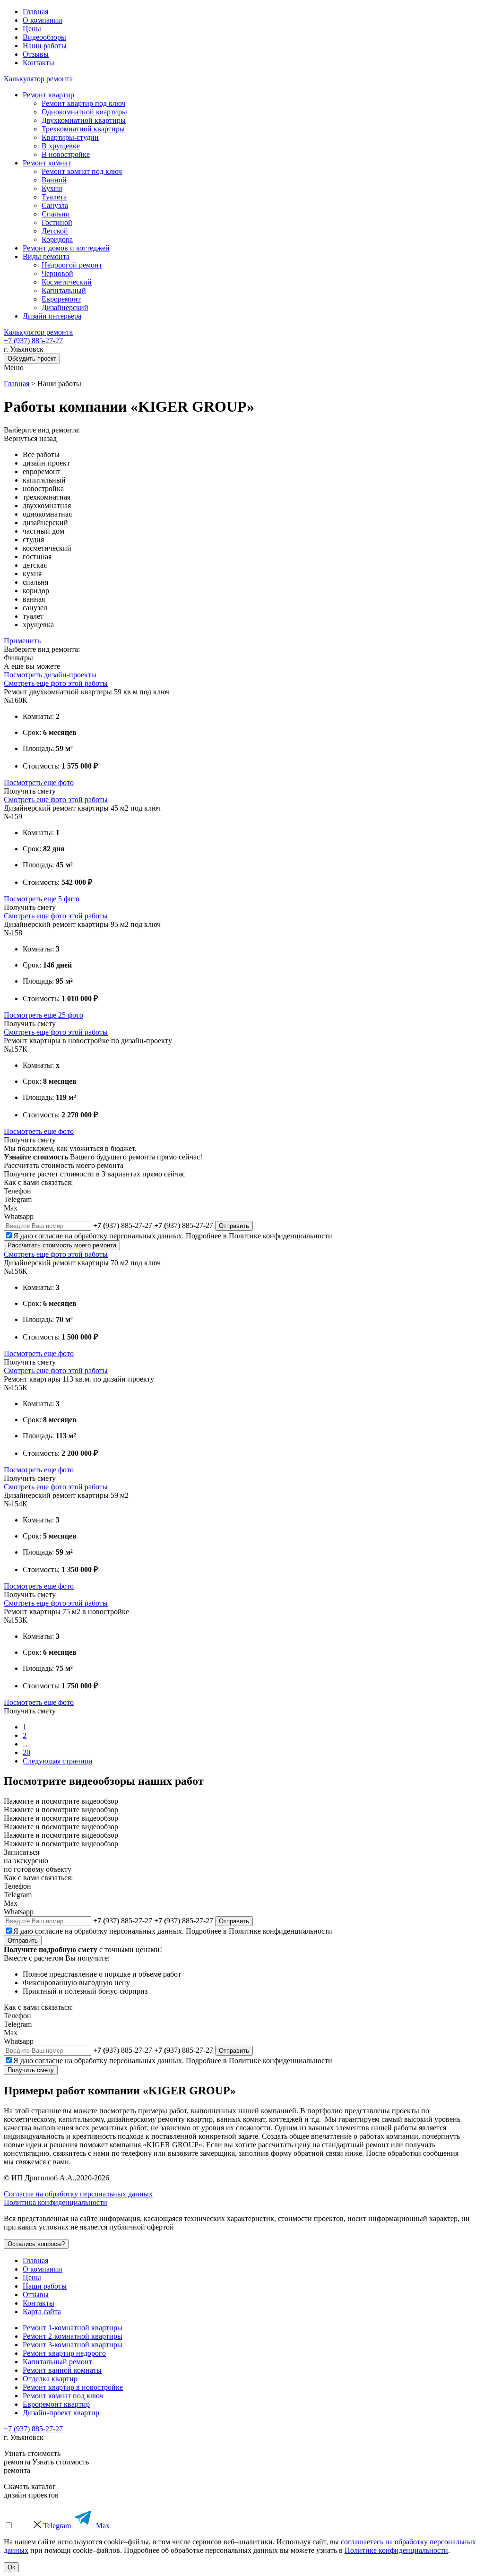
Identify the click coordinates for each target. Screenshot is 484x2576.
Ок (11, 2567)
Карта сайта (42, 2312)
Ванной (54, 180)
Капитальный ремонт (57, 2362)
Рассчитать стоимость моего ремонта (62, 1245)
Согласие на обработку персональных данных (78, 2194)
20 (26, 1752)
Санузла (55, 205)
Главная (35, 12)
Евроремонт (61, 299)
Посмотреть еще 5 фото (42, 899)
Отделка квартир (50, 2379)
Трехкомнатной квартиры (83, 129)
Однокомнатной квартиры (84, 112)
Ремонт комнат (47, 163)
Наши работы (45, 46)
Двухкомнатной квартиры (84, 120)
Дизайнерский (65, 307)
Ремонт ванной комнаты (62, 2370)
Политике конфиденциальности (281, 1236)
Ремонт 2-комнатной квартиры (73, 2336)
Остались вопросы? (36, 2244)
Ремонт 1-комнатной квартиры (73, 2328)
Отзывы (36, 54)
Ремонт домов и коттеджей (66, 248)
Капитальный (64, 290)
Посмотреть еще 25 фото (43, 1015)
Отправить (234, 1226)
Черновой (57, 273)
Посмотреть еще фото (39, 782)
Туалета (54, 197)
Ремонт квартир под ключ (83, 103)
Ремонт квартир (48, 95)
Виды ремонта (46, 256)
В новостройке (66, 154)
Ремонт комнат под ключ (82, 171)
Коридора (57, 239)
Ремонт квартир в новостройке (73, 2387)
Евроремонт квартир (56, 2404)
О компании (43, 20)
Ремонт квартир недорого (64, 2353)
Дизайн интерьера (52, 316)
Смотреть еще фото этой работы (56, 683)
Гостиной (57, 222)
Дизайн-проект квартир (61, 2413)
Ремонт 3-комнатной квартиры (73, 2345)
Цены (32, 29)
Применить (22, 641)
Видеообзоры (44, 37)
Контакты (39, 63)
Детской (55, 231)
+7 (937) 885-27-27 (33, 341)
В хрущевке (61, 146)
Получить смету (31, 2070)
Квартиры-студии (70, 137)
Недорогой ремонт (72, 265)
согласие (49, 1236)
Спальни (56, 214)
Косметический (67, 282)
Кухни (52, 188)
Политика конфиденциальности (56, 2202)
